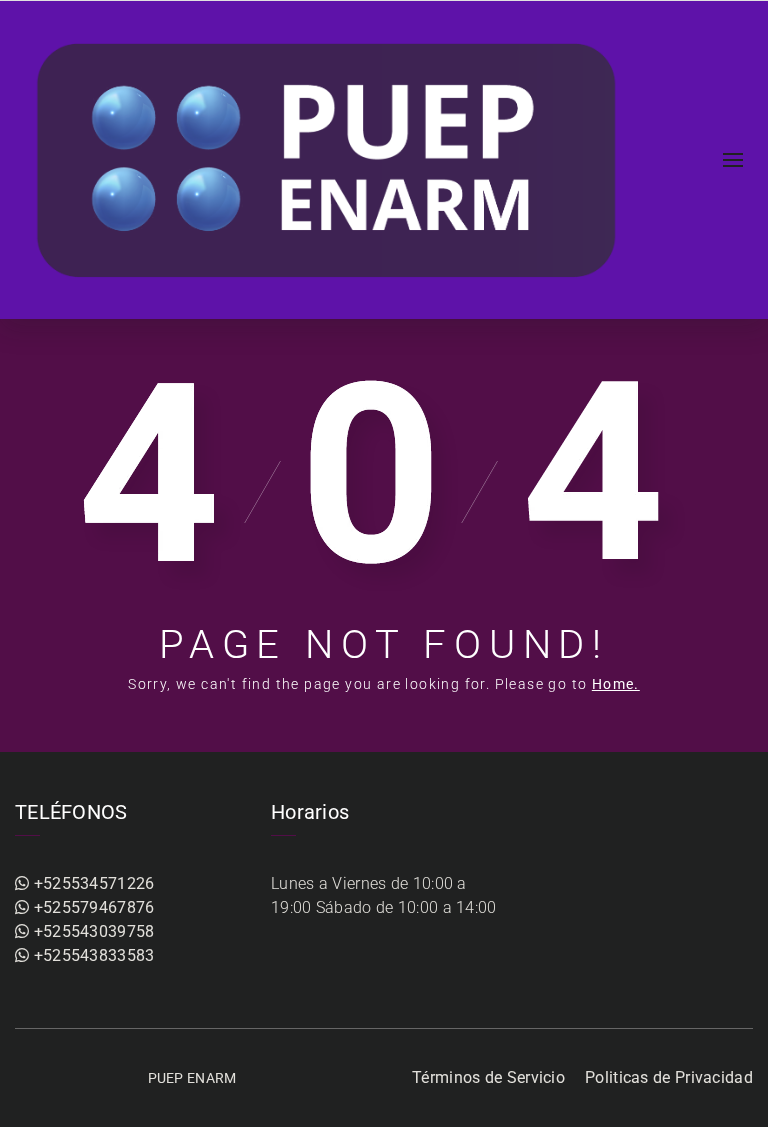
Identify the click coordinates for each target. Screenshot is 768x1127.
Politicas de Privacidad (669, 1077)
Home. (616, 684)
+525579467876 (91, 907)
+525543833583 (91, 955)
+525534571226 (91, 883)
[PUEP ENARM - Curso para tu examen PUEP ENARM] (329, 160)
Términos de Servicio (488, 1077)
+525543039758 (91, 931)
